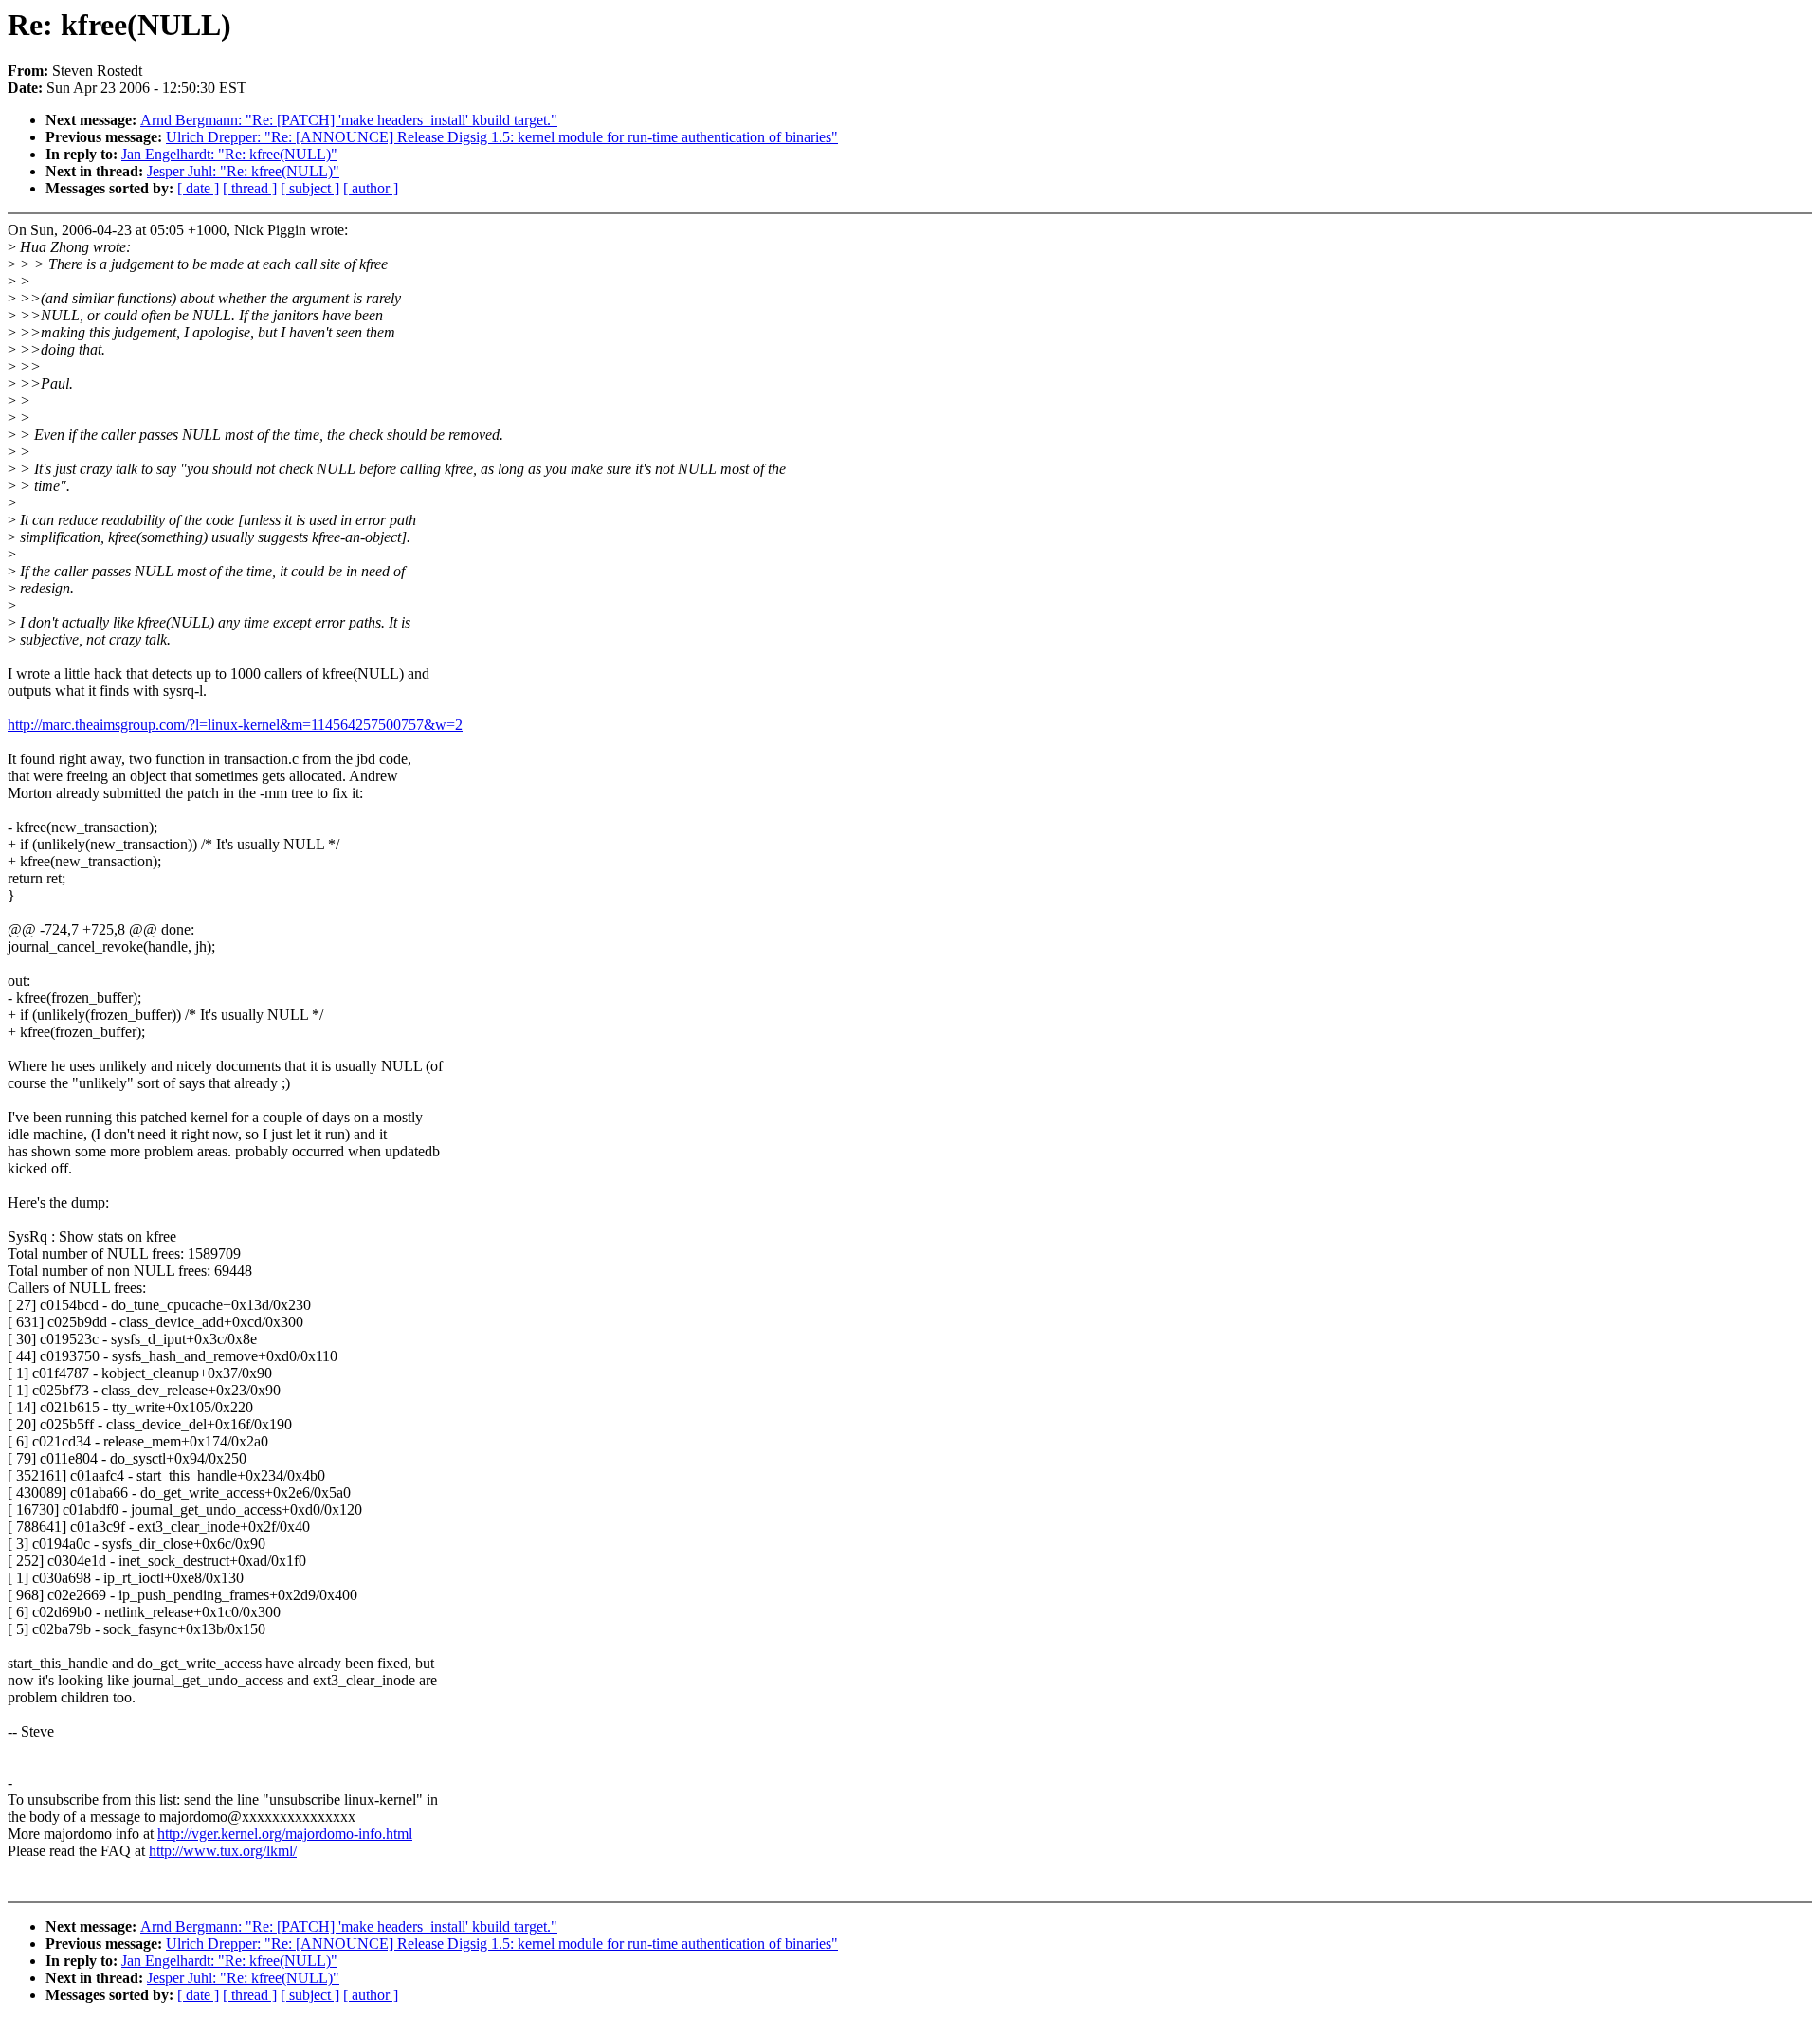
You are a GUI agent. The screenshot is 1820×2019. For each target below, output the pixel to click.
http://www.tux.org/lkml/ (223, 1851)
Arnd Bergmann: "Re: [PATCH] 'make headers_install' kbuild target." (349, 120)
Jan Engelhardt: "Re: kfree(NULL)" (229, 154)
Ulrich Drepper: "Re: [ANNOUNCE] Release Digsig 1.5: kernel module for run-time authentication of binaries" (502, 137)
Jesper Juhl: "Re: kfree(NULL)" (243, 171)
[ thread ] (250, 188)
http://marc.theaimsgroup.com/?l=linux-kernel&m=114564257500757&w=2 (235, 725)
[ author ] (371, 188)
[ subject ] (310, 188)
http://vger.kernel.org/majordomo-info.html (285, 1834)
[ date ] (198, 188)
